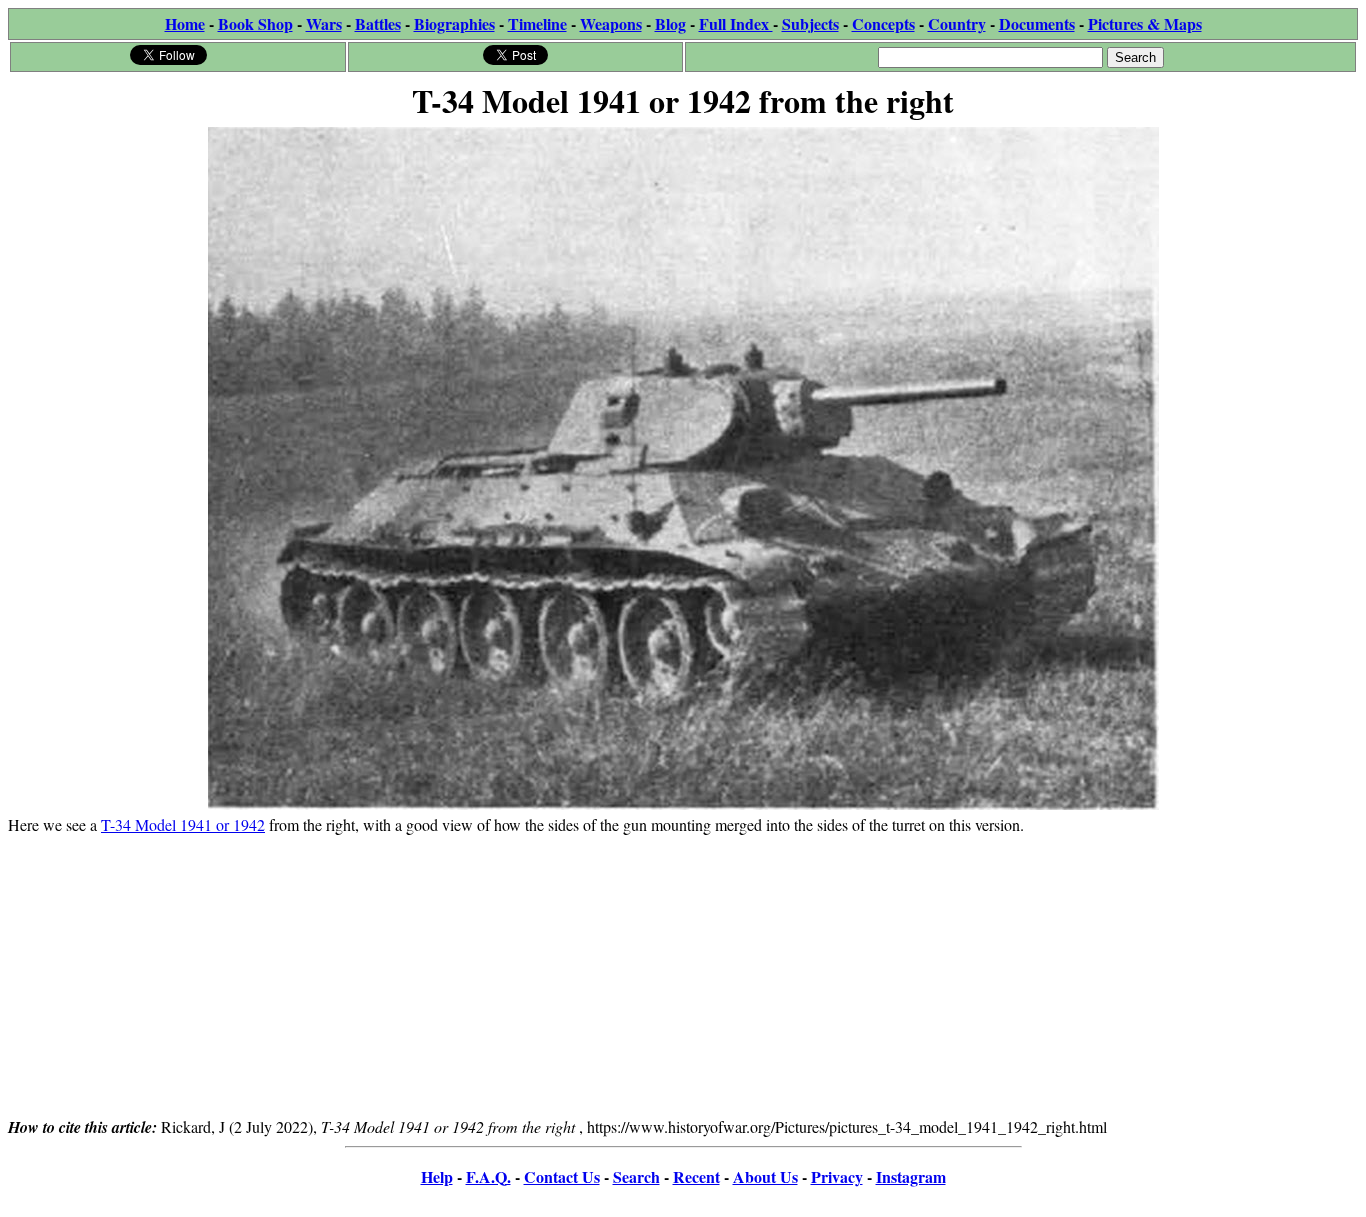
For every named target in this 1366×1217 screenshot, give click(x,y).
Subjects (810, 23)
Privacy (837, 1176)
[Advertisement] (683, 975)
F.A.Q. (488, 1176)
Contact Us (562, 1176)
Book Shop (255, 23)
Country (957, 23)
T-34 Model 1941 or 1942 (183, 824)
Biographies (454, 23)
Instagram (911, 1176)
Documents (1037, 23)
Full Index (736, 23)
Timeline (537, 23)
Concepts (883, 23)
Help (437, 1176)
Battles (378, 23)
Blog (670, 23)
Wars (324, 23)
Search (636, 1176)
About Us (765, 1176)
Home (185, 23)
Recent (696, 1176)
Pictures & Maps (1145, 23)
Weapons (611, 23)
